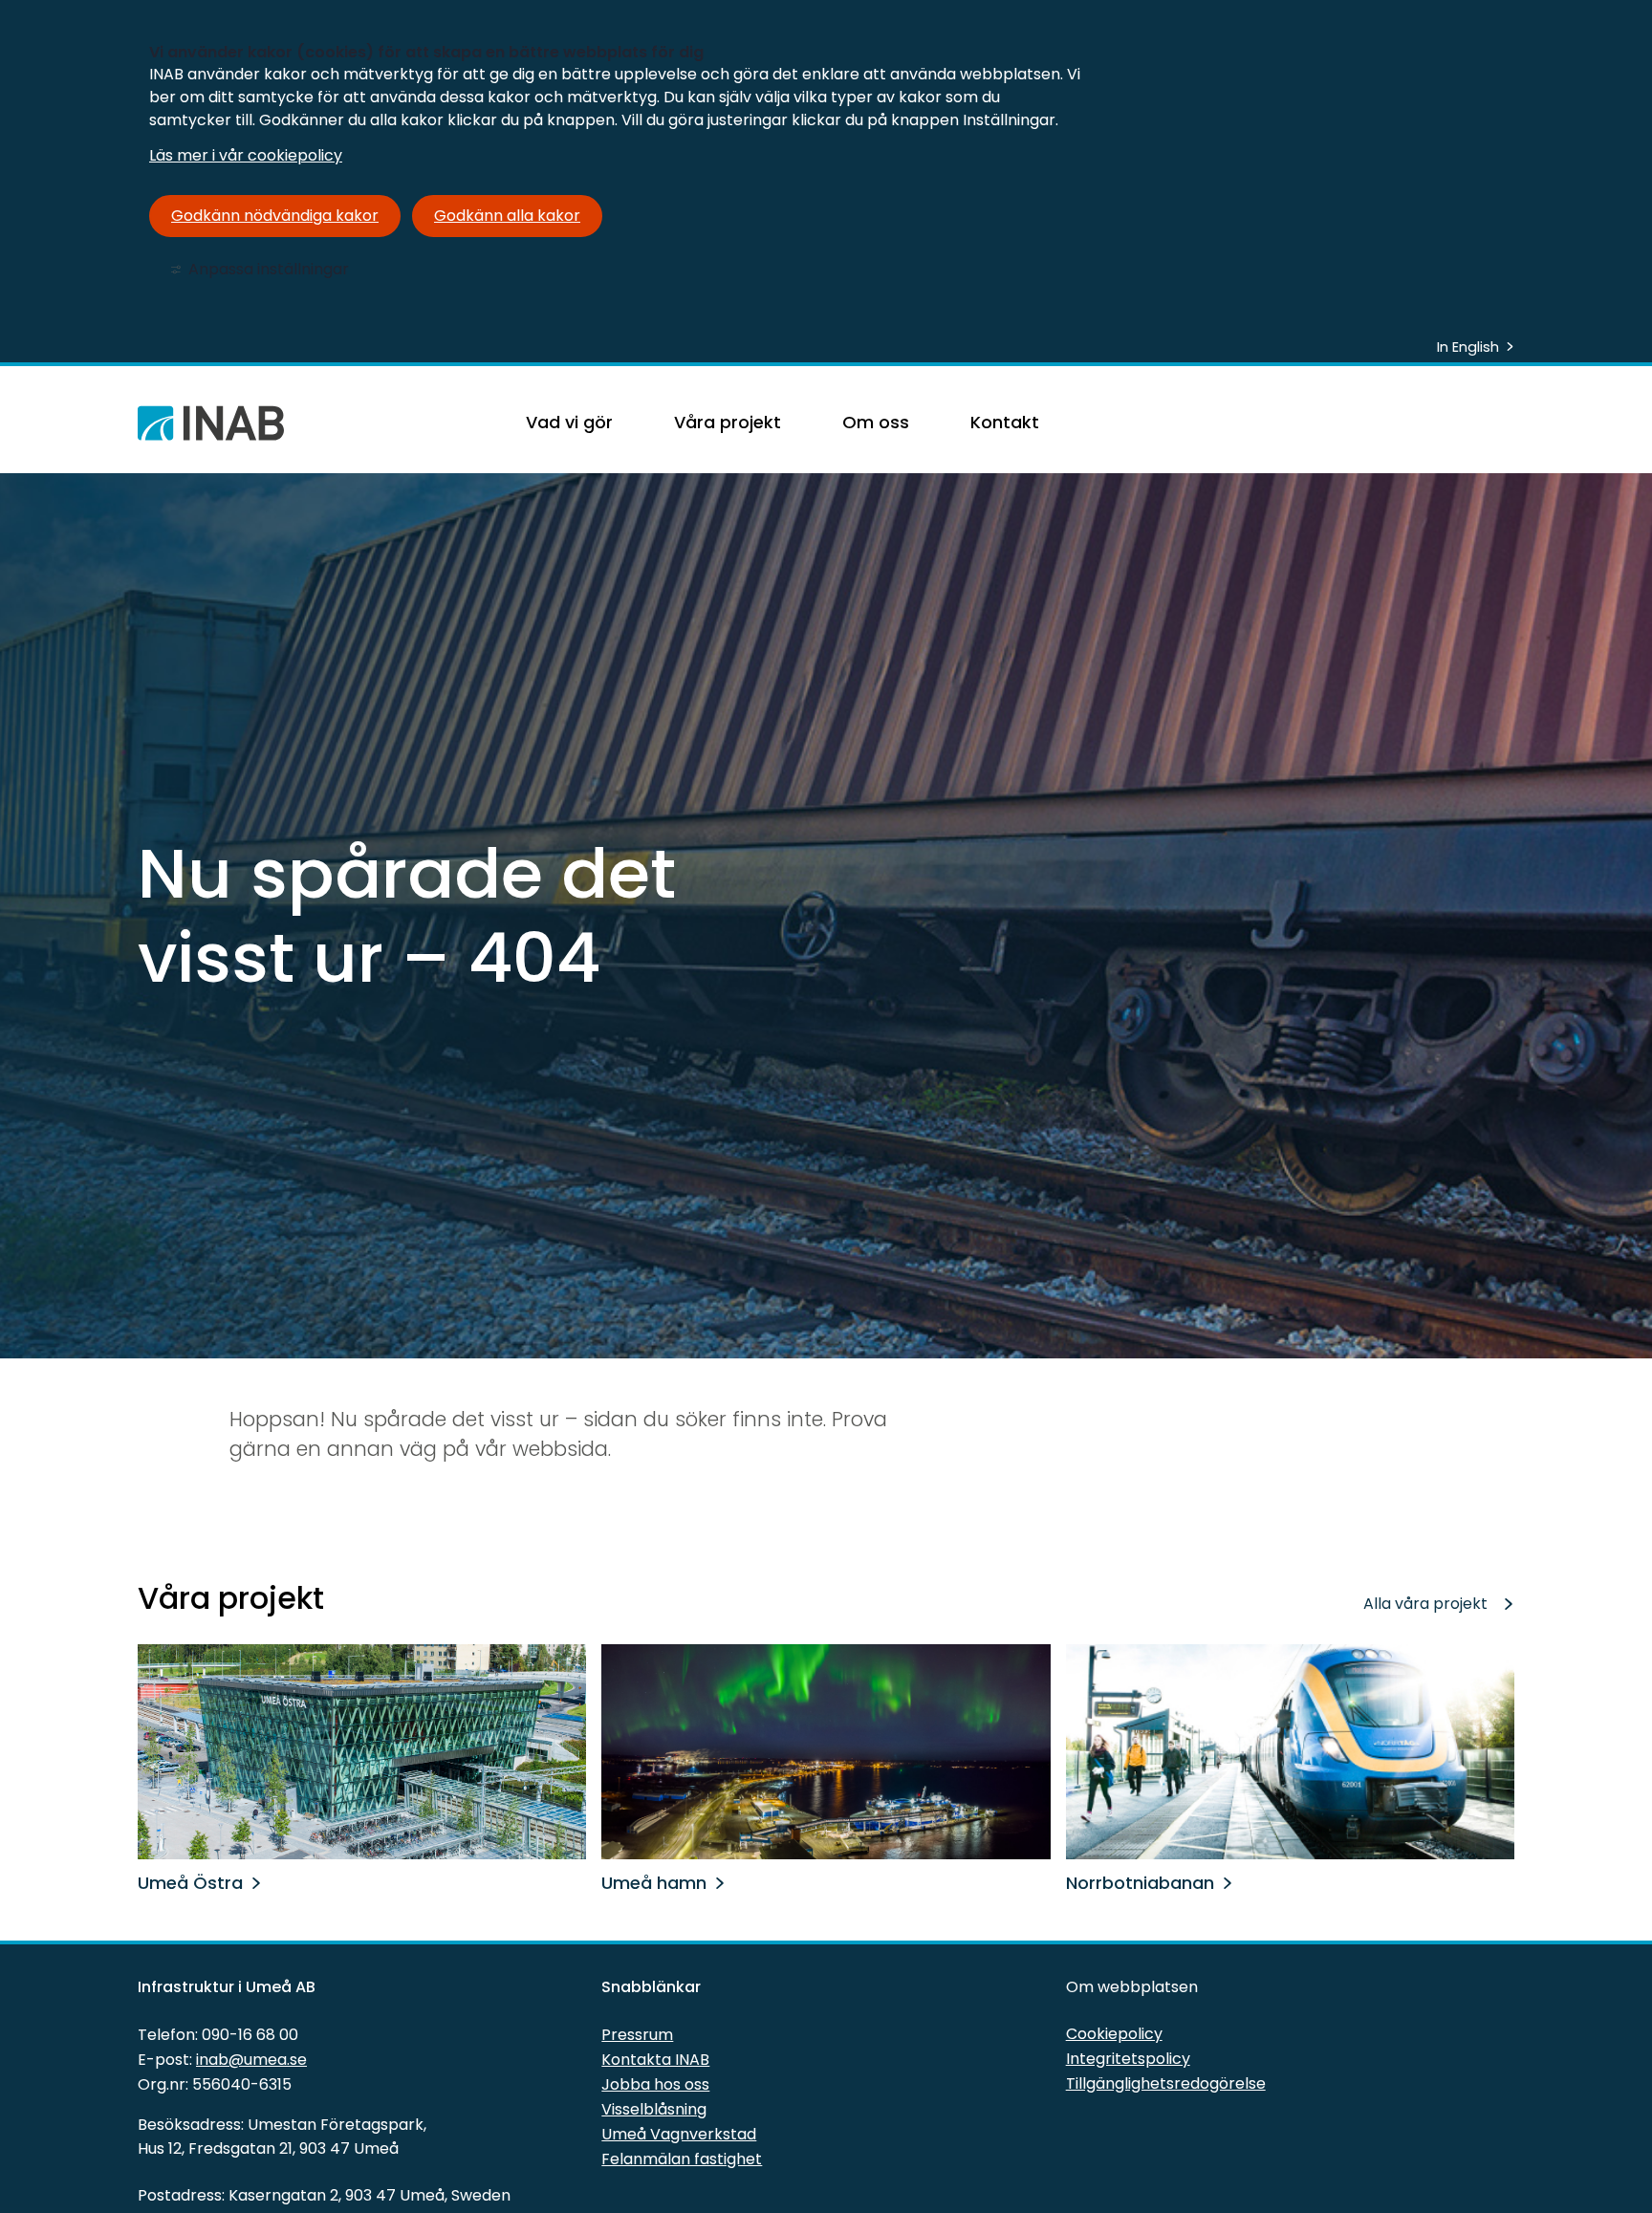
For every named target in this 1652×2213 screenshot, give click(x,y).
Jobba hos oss (655, 2084)
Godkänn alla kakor (507, 216)
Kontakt (1005, 422)
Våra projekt (728, 422)
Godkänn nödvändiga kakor (275, 216)
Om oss (876, 422)
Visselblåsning (654, 2109)
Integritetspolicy (1128, 2059)
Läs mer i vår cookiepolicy (246, 155)
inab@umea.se (251, 2060)
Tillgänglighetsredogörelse (1166, 2083)
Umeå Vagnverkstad (679, 2134)
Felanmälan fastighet (682, 2159)
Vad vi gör (569, 422)
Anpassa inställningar (269, 269)
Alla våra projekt (1425, 1604)
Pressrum (637, 2035)
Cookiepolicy (1114, 2034)
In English (1468, 347)
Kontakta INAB (655, 2060)
